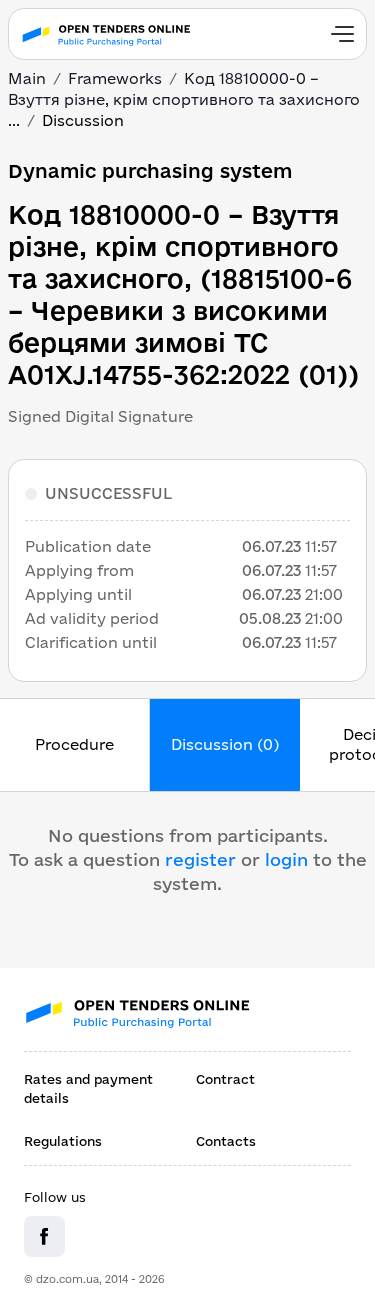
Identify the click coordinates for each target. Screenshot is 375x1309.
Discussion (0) (225, 744)
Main (27, 78)
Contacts (226, 1141)
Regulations (63, 1141)
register (200, 859)
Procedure (74, 744)
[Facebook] (44, 1236)
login (286, 859)
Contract (225, 1079)
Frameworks (115, 78)
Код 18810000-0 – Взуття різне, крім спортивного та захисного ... (184, 99)
